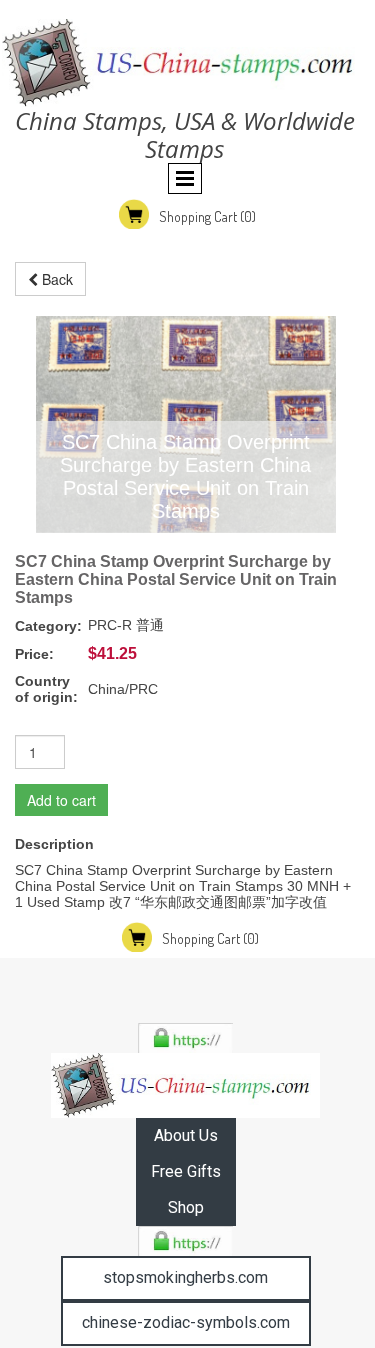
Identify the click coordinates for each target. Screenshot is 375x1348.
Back (55, 279)
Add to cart (61, 800)
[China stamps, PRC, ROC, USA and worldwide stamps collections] (185, 1085)
